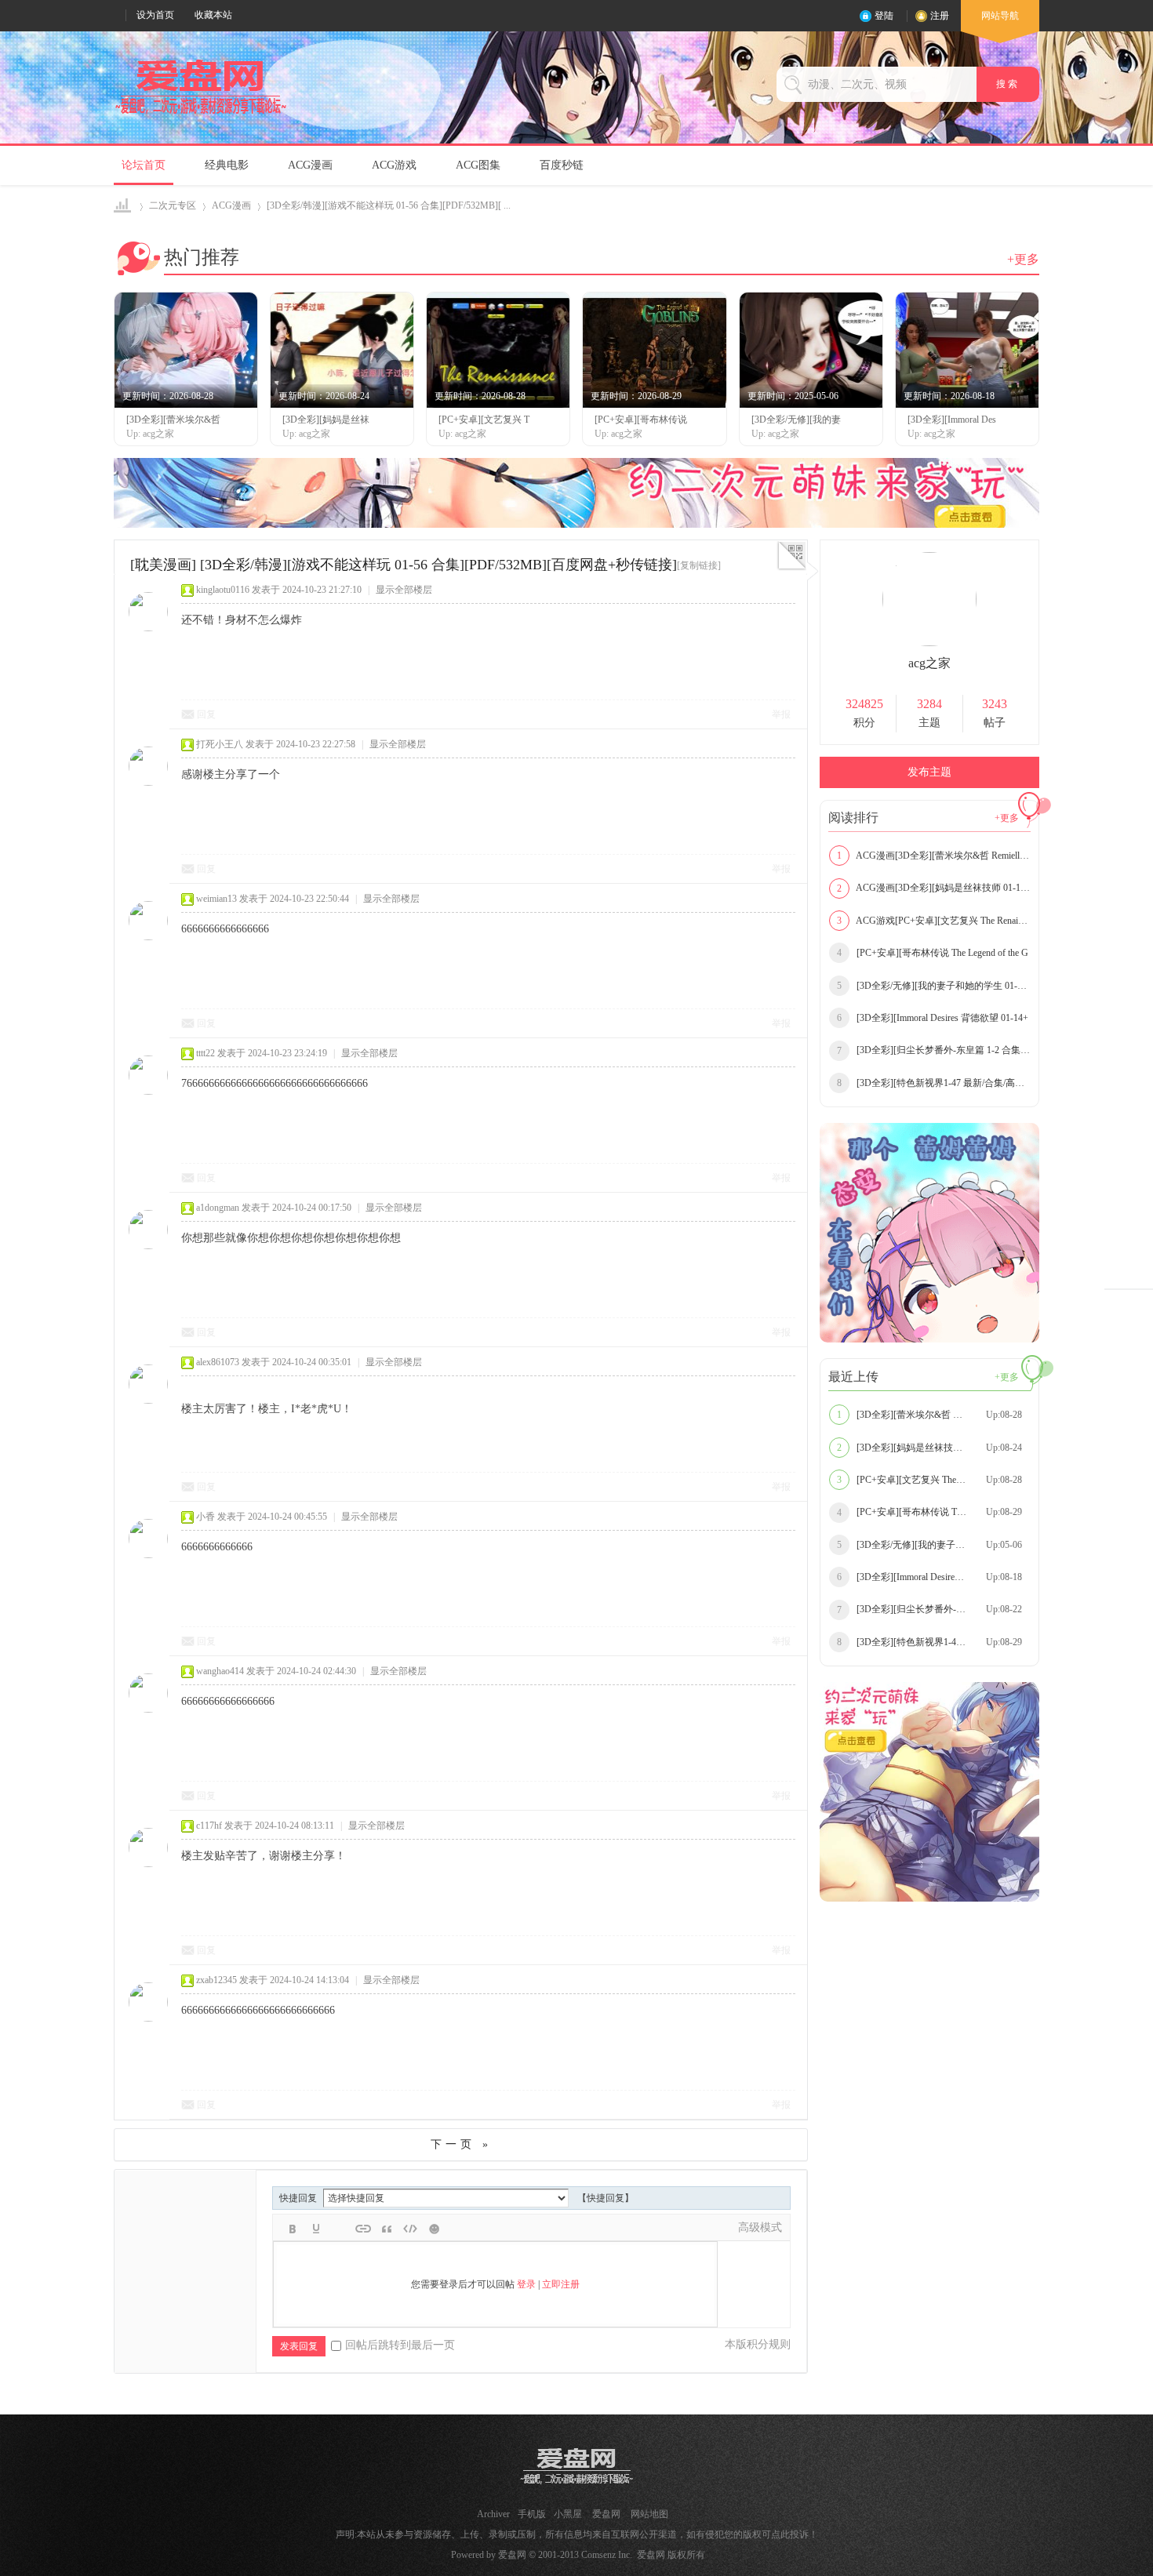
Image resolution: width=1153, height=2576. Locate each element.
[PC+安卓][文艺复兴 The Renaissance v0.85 (932, 1480)
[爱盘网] (201, 114)
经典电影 (227, 165)
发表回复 (299, 2346)
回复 (206, 714)
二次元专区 (173, 205)
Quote (387, 2229)
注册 (940, 16)
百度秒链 (562, 165)
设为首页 (155, 15)
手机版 (532, 2514)
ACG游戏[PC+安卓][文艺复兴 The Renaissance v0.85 (934, 921)
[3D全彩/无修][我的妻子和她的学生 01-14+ (934, 986)
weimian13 (216, 899)
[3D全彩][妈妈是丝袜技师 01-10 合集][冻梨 (934, 1448)
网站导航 (1000, 16)
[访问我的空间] (929, 643)
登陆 (884, 16)
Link (363, 2229)
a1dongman (218, 1208)
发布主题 (929, 772)
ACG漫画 (310, 165)
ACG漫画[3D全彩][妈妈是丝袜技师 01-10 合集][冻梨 (934, 888)
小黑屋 (568, 2514)
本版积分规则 (758, 2344)
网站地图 (649, 2514)
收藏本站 (213, 15)
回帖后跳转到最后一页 (400, 2345)
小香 (206, 1517)
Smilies (434, 2229)
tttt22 (206, 1053)
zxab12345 (216, 1980)
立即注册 (561, 2284)
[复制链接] (699, 565)
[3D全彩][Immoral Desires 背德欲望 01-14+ (933, 1018)
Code (410, 2229)
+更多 (1023, 259)
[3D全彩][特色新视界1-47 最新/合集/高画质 (934, 1083)
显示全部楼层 (404, 590)
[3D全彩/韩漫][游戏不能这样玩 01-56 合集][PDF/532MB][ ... (389, 205)
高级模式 (760, 2227)
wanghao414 (220, 1671)
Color (316, 2229)
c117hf (209, 1826)
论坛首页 (144, 165)
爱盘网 (124, 206)
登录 (526, 2284)
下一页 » (461, 2144)
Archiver (493, 2514)
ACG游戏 (394, 165)
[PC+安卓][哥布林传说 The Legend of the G (933, 953)
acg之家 (929, 663)
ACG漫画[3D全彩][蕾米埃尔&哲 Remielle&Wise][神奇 (934, 856)
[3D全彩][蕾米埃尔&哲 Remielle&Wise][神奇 (934, 1415)
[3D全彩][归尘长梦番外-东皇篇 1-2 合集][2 (934, 1050)
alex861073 (218, 1362)
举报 (781, 714)
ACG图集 (478, 165)
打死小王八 (220, 744)
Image (340, 2229)
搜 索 (1008, 84)
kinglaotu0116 (223, 590)
